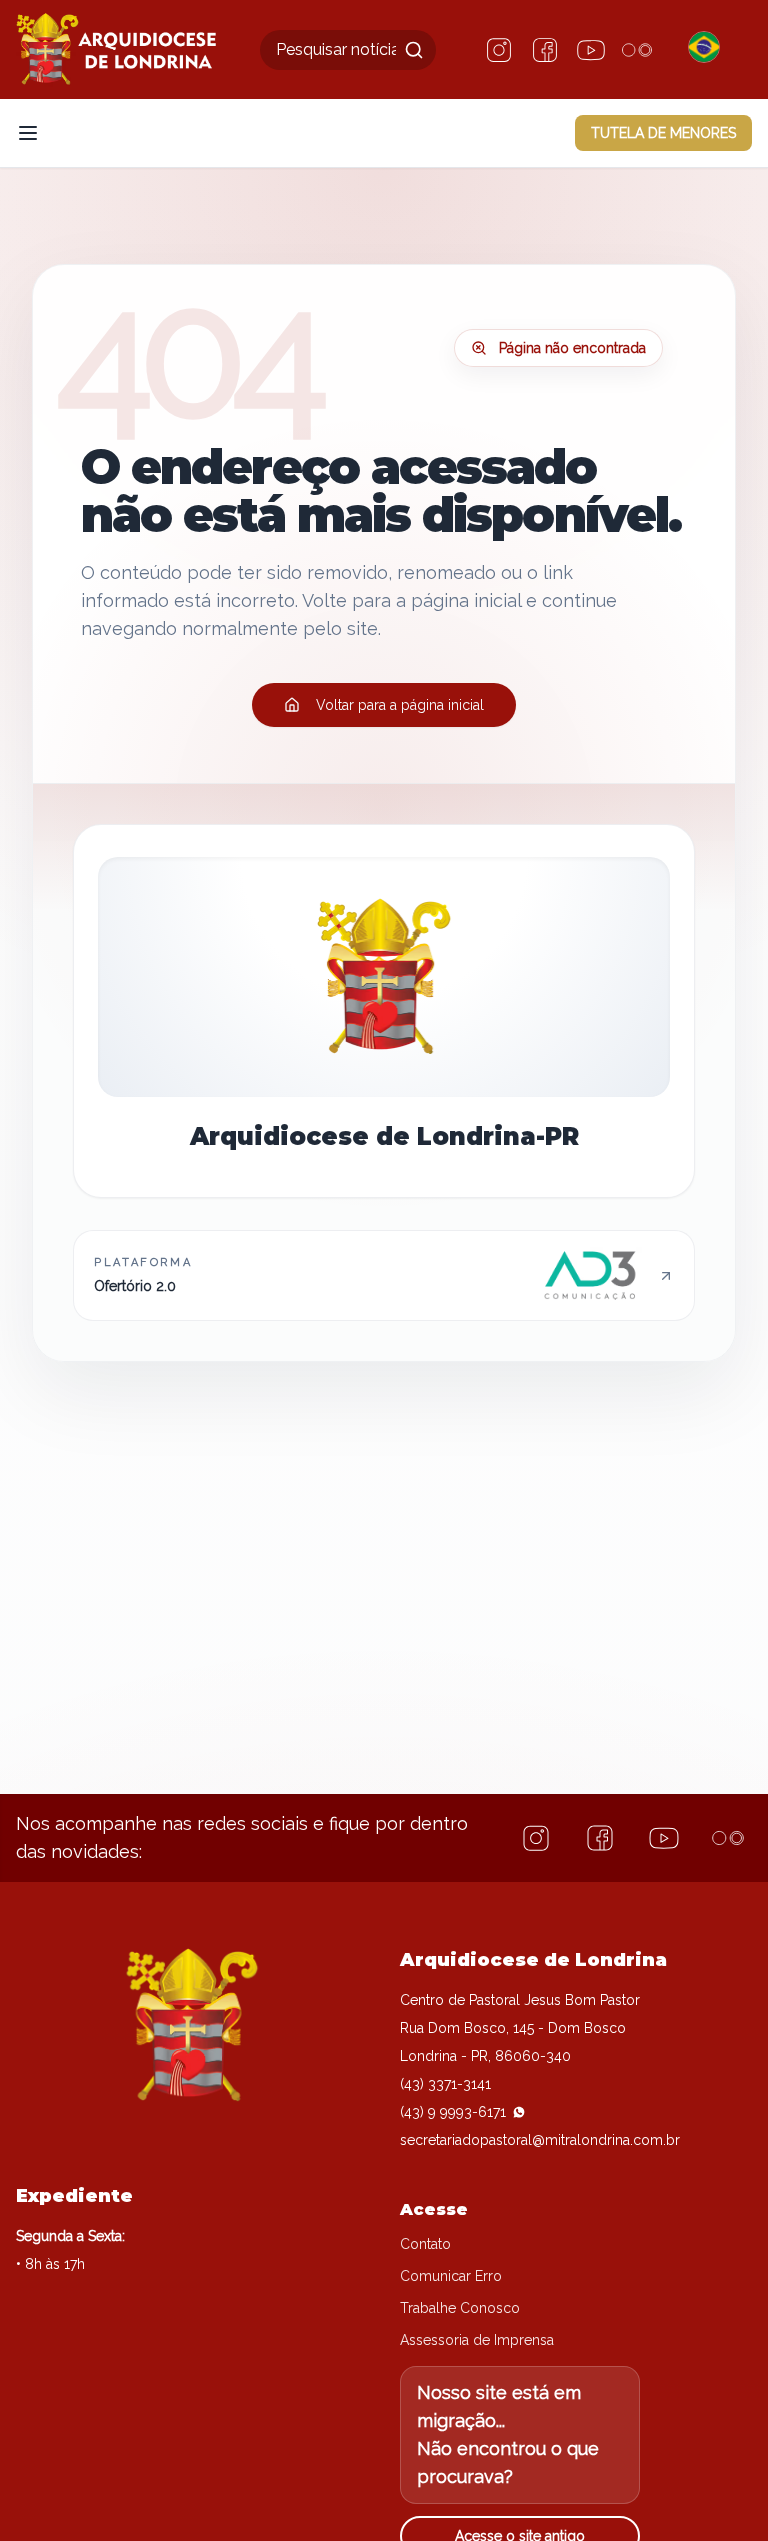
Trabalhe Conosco (460, 2308)
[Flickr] (637, 50)
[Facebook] (545, 50)
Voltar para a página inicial (400, 705)
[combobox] (348, 50)
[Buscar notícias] (414, 50)
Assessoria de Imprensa (477, 2340)
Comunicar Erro (451, 2276)
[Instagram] (499, 50)
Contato (425, 2244)
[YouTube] (591, 50)
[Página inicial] (116, 49)
